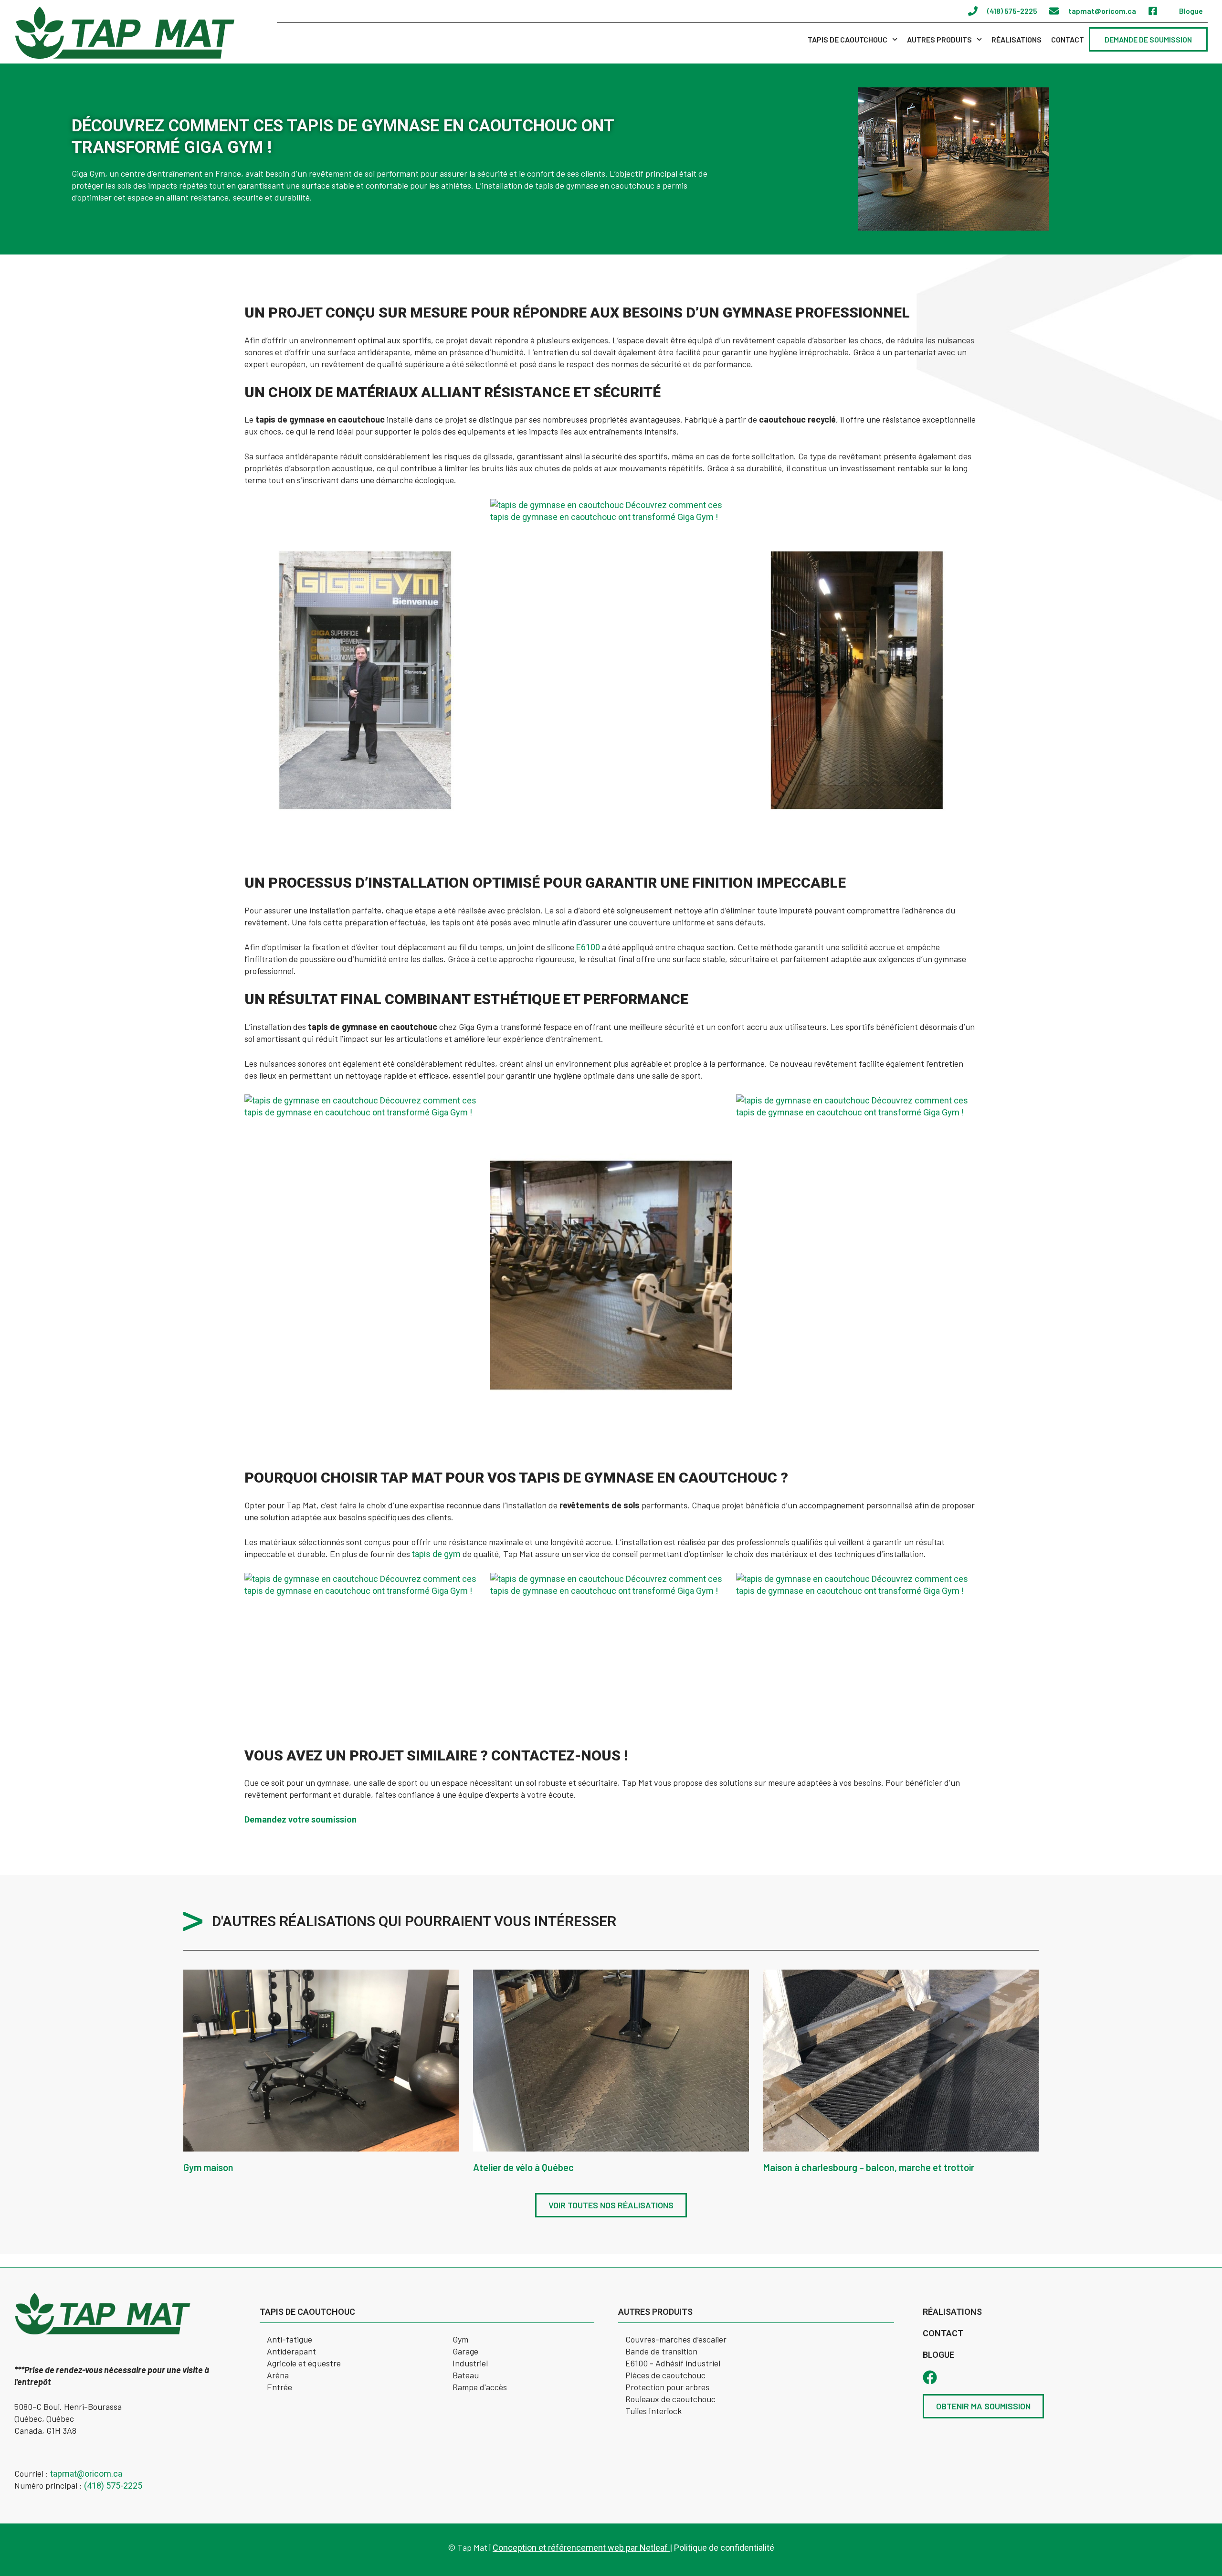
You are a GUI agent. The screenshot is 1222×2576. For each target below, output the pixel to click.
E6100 (588, 947)
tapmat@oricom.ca (86, 2474)
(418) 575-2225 (113, 2486)
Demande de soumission (1148, 39)
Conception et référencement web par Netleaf (581, 2548)
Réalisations (952, 2312)
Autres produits (939, 39)
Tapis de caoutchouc (848, 39)
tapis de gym (436, 1554)
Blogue (938, 2355)
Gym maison (208, 2167)
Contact (1068, 39)
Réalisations (1017, 39)
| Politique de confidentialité (722, 2548)
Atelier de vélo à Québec (523, 2167)
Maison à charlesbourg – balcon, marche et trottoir (869, 2167)
